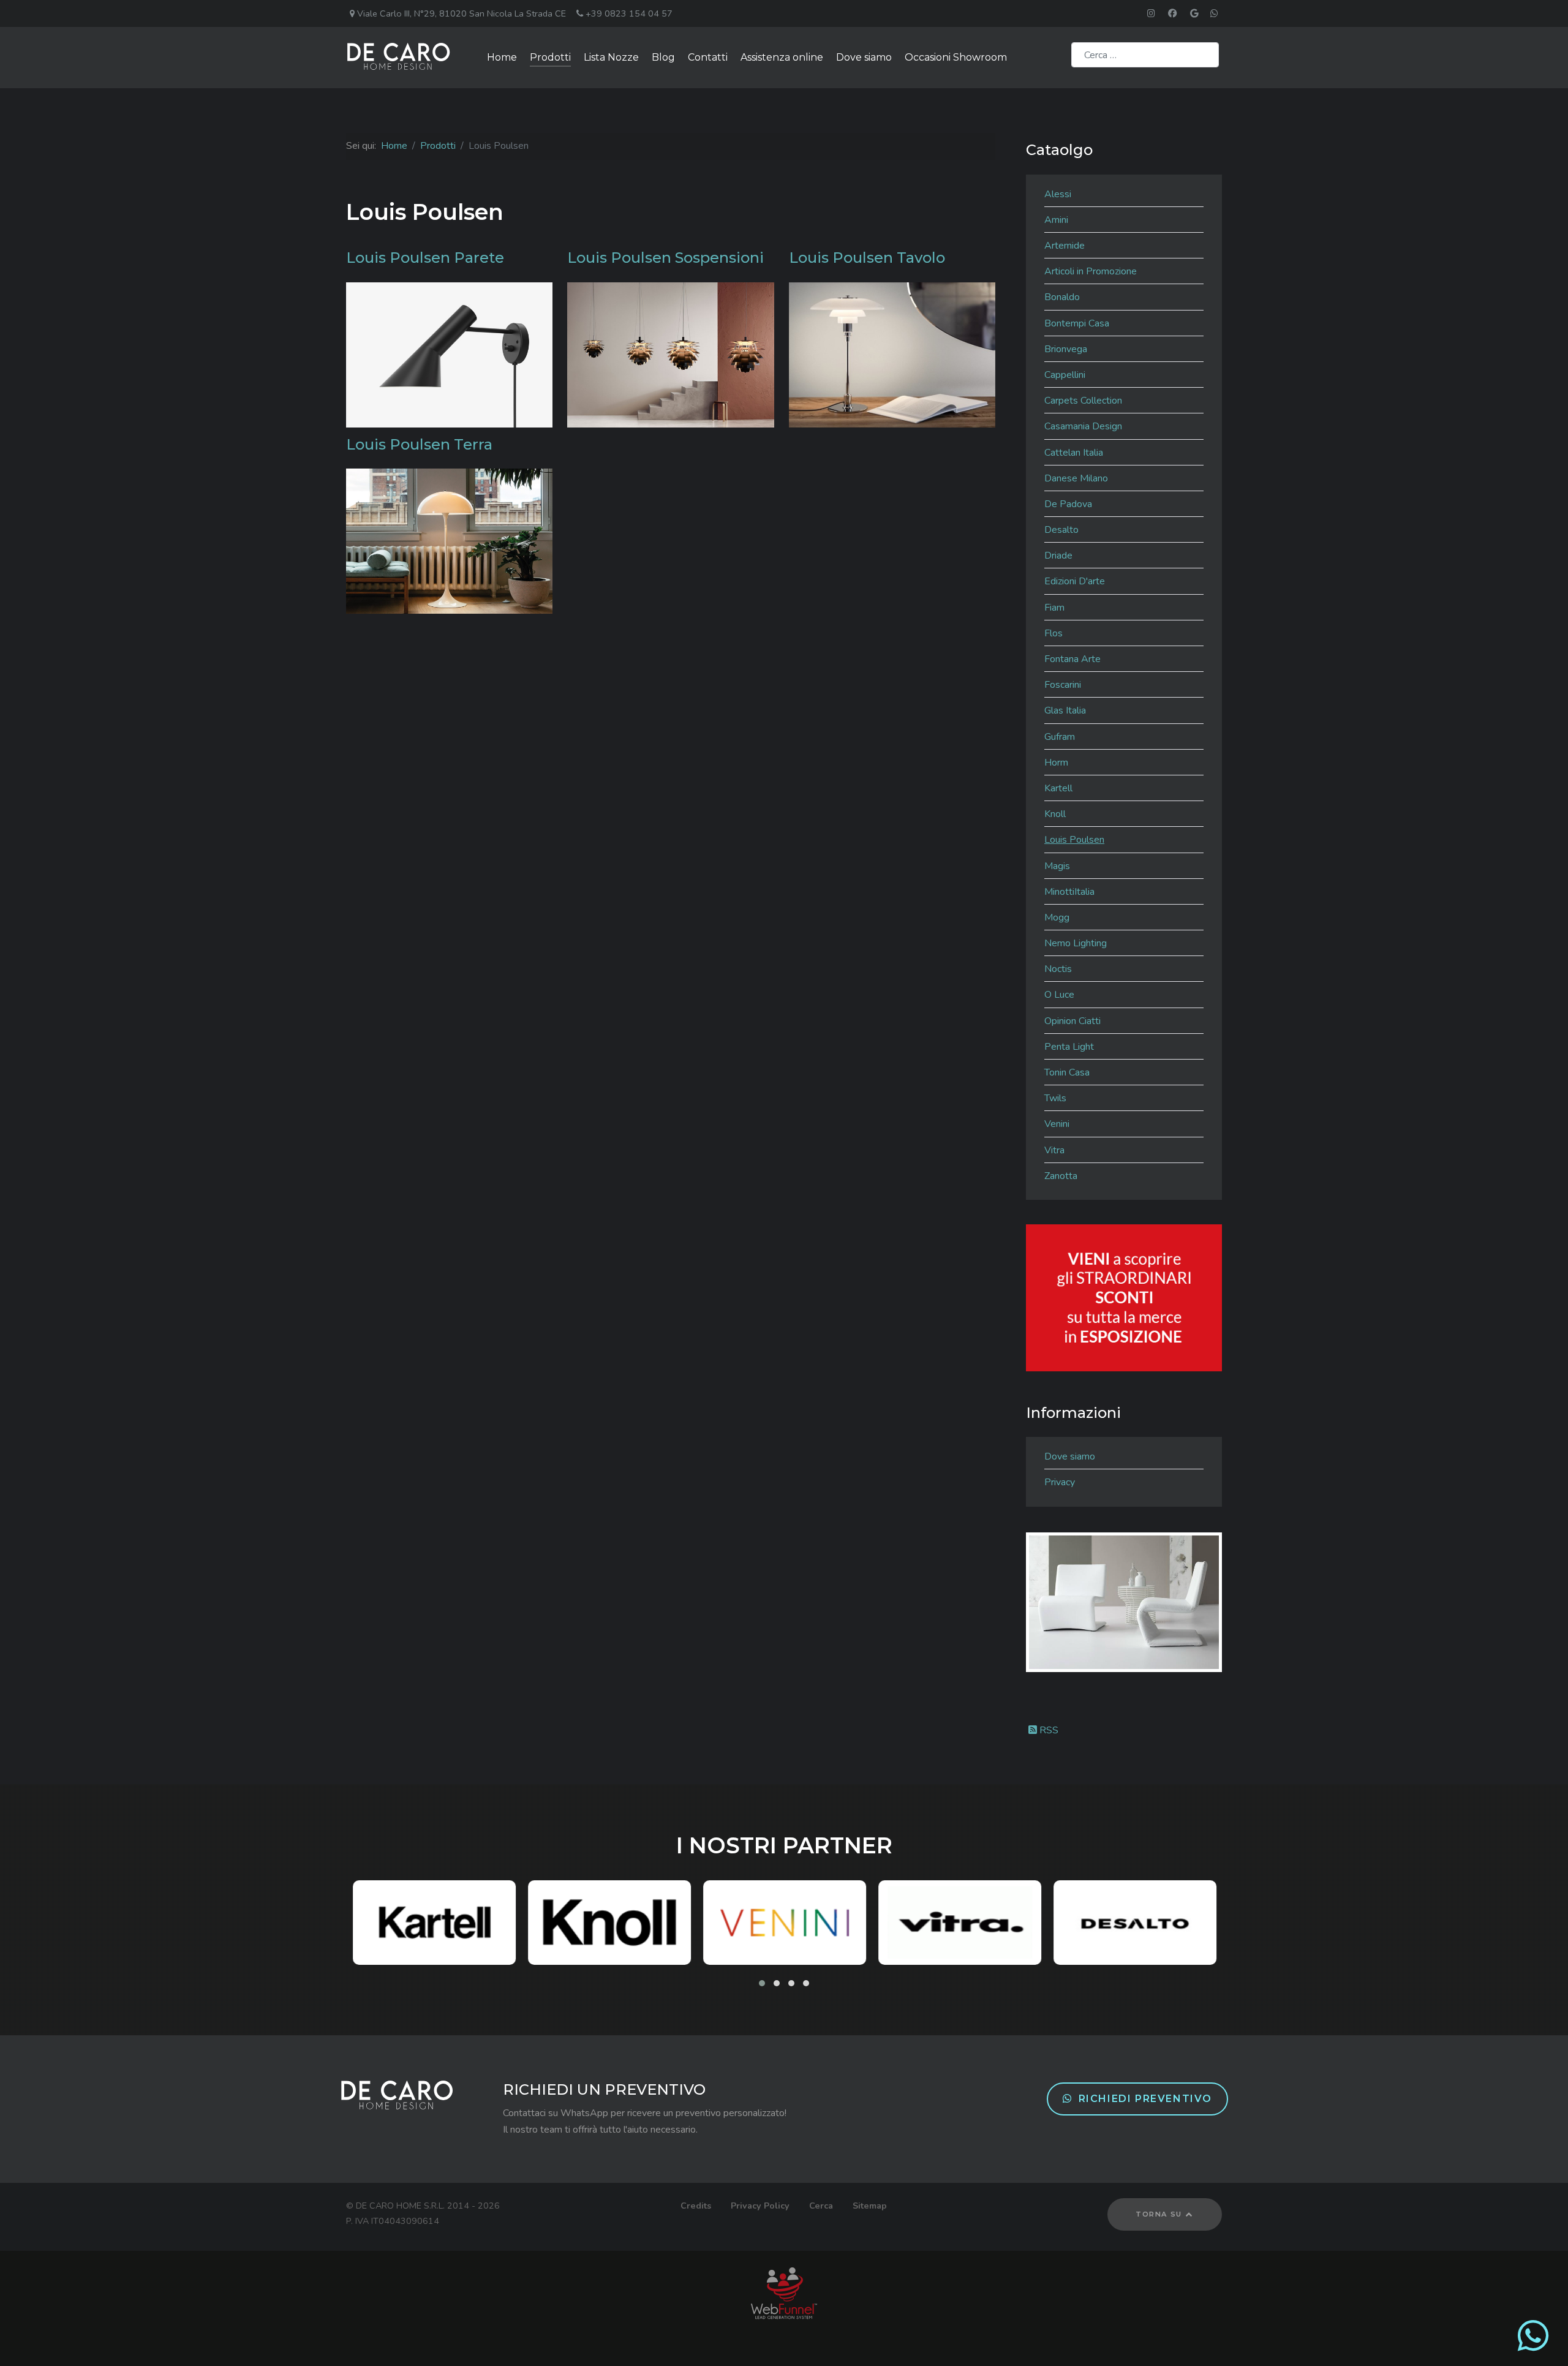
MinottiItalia (1069, 892)
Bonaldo (1062, 297)
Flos (1053, 633)
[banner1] (1124, 1297)
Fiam (1054, 608)
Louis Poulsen (1074, 840)
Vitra (1054, 1150)
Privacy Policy (760, 2206)
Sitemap (870, 2206)
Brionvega (1066, 349)
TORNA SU (1160, 2214)
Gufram (1060, 737)
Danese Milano (1076, 478)
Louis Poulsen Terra (419, 444)
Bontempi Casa (1077, 323)
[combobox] (1145, 55)
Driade (1058, 556)
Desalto (1061, 530)
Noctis (1058, 969)
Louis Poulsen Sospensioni (665, 258)
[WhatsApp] (1533, 2346)
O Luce (1059, 995)
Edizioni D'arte (1075, 581)
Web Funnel (784, 2293)
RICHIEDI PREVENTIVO (1145, 2099)
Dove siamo (1070, 1456)
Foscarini (1063, 685)
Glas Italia (1065, 710)
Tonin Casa (1067, 1072)
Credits (696, 2206)
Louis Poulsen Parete (425, 258)
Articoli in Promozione (1091, 271)
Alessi (1058, 194)
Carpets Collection (1083, 401)
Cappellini (1065, 375)
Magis (1057, 866)
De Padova (1068, 504)
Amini (1056, 220)
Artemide (1065, 246)
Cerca (821, 2206)
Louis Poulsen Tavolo (867, 258)
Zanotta (1061, 1176)
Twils (1055, 1098)
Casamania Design (1083, 426)
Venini (1057, 1124)
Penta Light (1069, 1047)
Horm (1056, 763)
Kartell (1058, 788)
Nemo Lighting (1076, 943)
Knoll (1055, 814)
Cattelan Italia (1074, 453)
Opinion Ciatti (1072, 1021)
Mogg (1057, 917)
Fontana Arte (1072, 659)
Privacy (1060, 1482)
